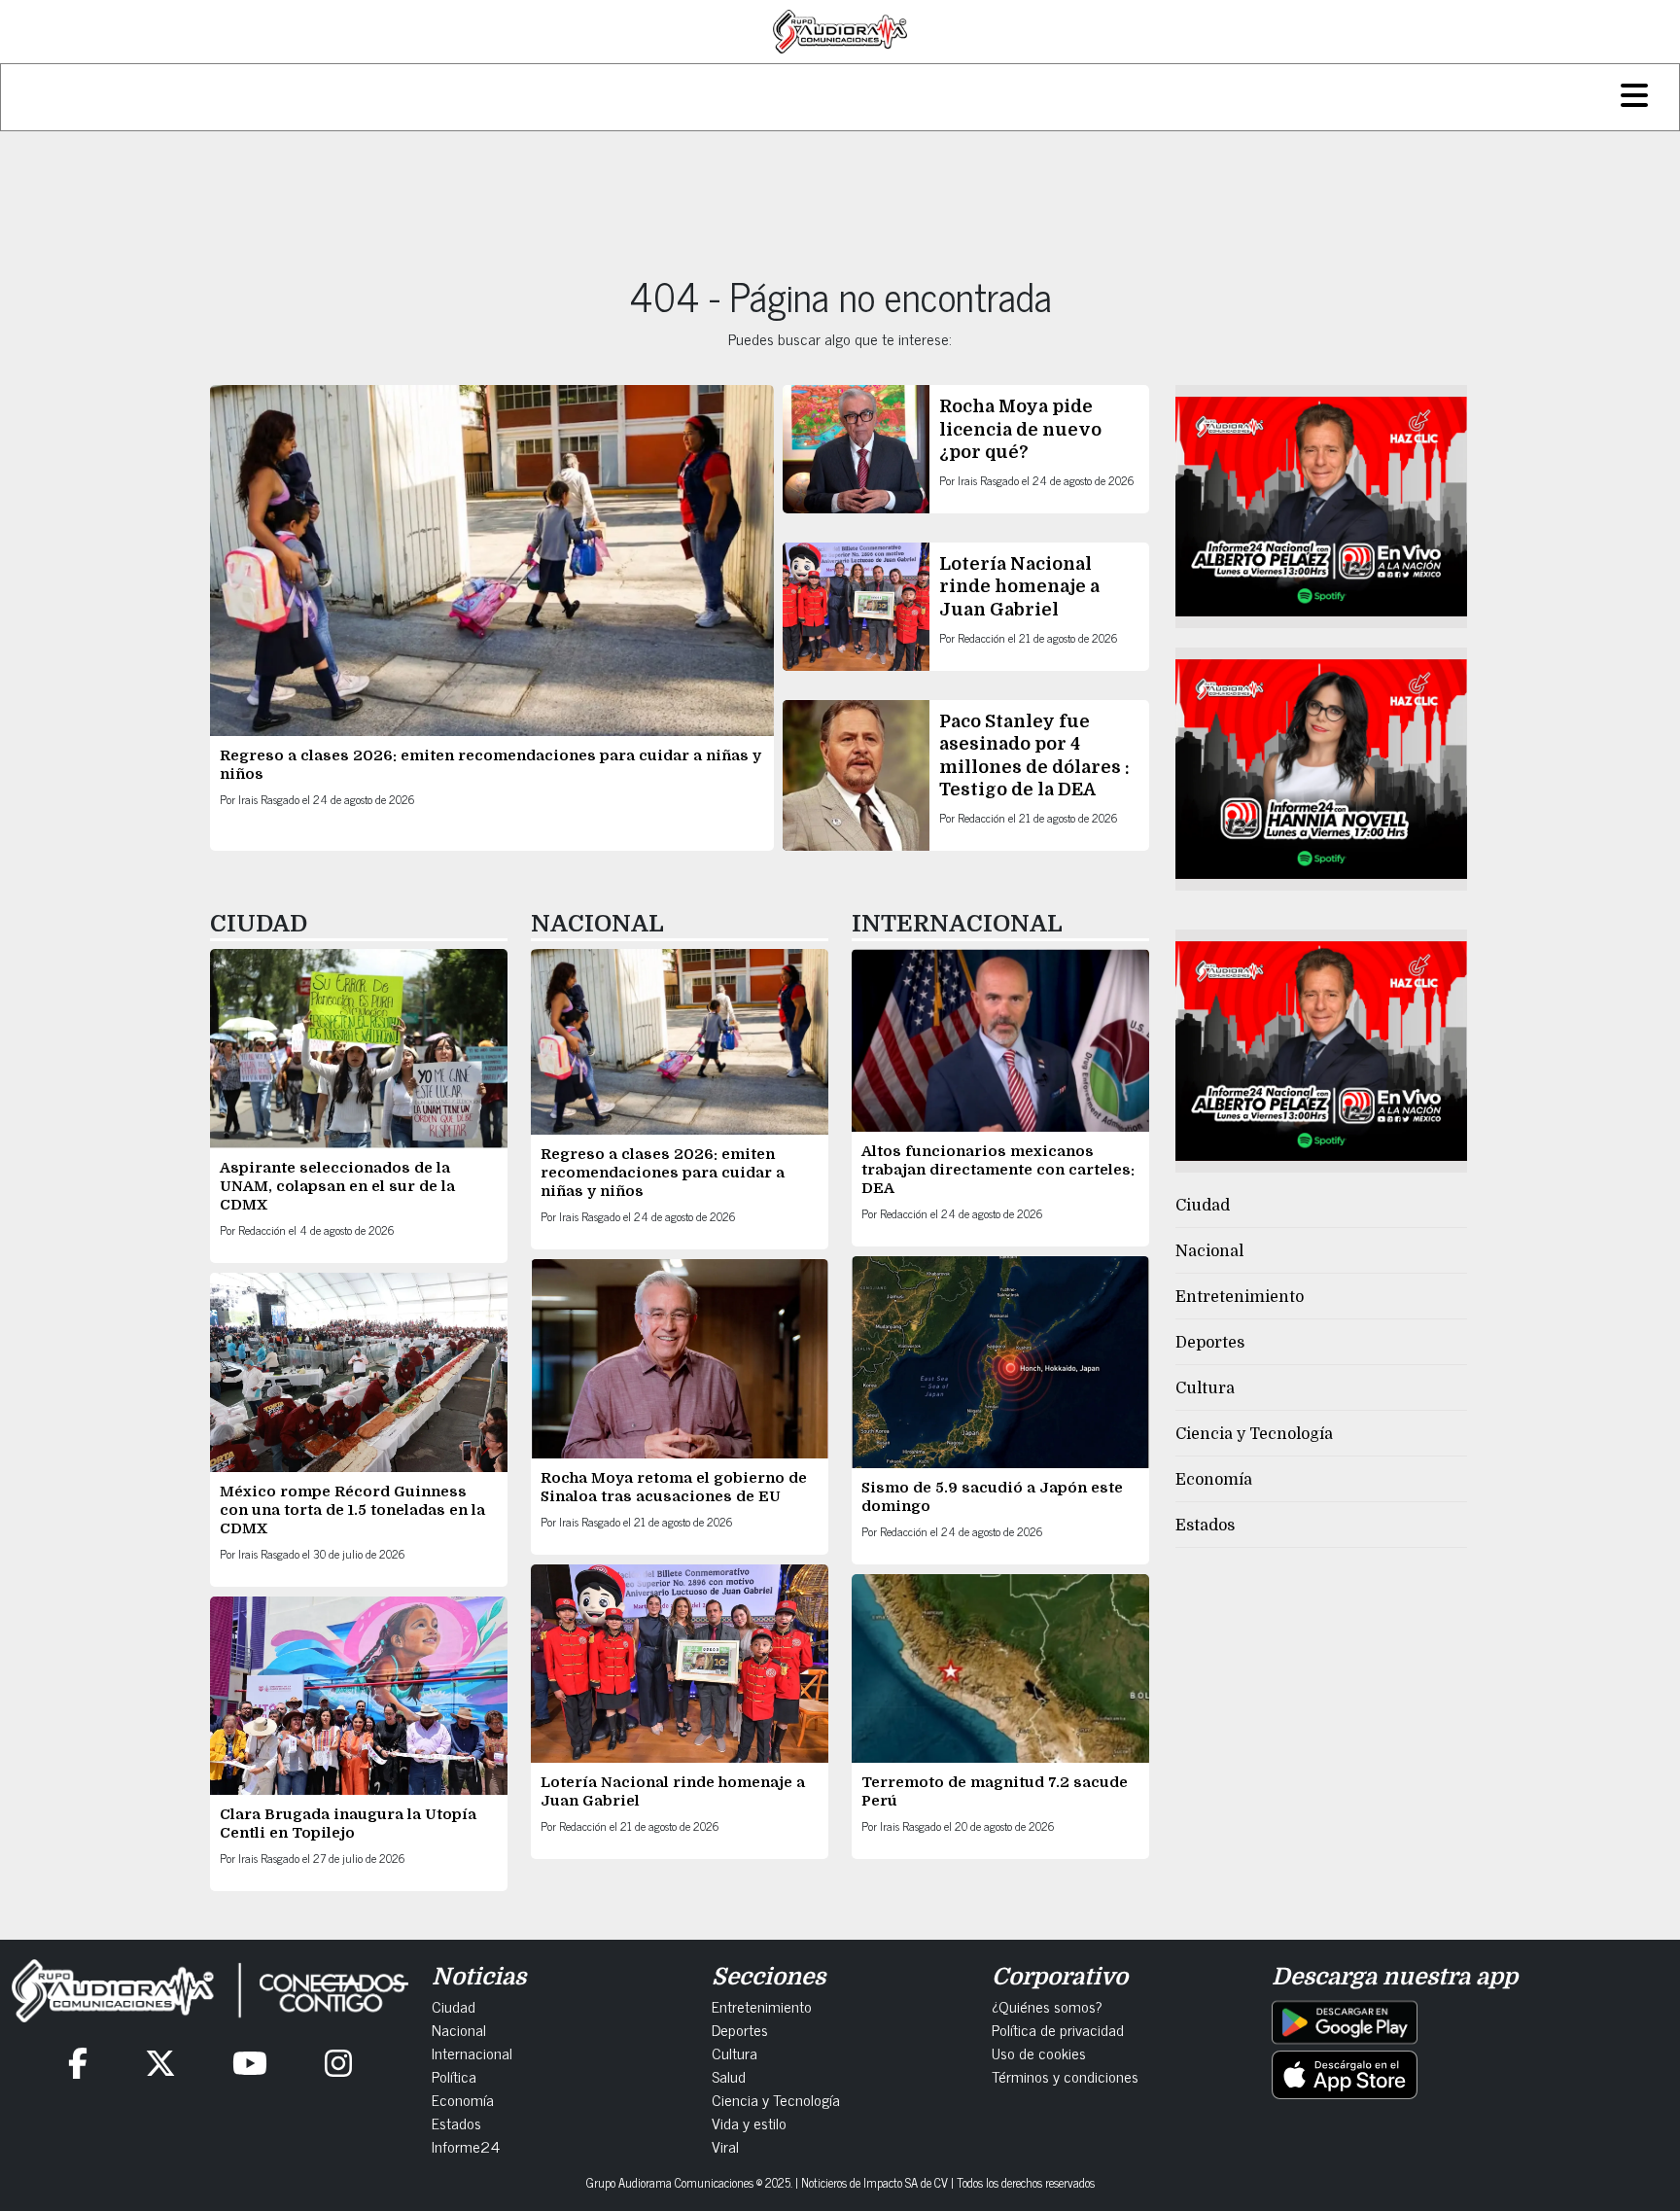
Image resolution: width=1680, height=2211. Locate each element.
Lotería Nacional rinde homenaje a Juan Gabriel (1019, 587)
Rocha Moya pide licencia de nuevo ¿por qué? (1020, 429)
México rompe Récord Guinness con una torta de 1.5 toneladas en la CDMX (352, 1510)
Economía (1214, 1480)
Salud (729, 2076)
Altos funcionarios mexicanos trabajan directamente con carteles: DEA (998, 1170)
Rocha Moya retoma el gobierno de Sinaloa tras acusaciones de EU (674, 1487)
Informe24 (466, 2146)
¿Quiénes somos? (1047, 2006)
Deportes (1210, 1343)
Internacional (472, 2053)
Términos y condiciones (1065, 2076)
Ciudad (1203, 1206)
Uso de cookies (1039, 2053)
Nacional (1209, 1251)
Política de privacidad (1058, 2029)
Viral (725, 2146)
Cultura (1205, 1388)
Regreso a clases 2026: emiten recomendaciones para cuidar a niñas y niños (663, 1173)
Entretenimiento (1240, 1297)
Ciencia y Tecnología (1254, 1434)
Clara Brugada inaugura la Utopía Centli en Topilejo (348, 1824)
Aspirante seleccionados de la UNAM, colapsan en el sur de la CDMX (337, 1186)
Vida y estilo (749, 2123)
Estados (1205, 1526)
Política (454, 2076)
